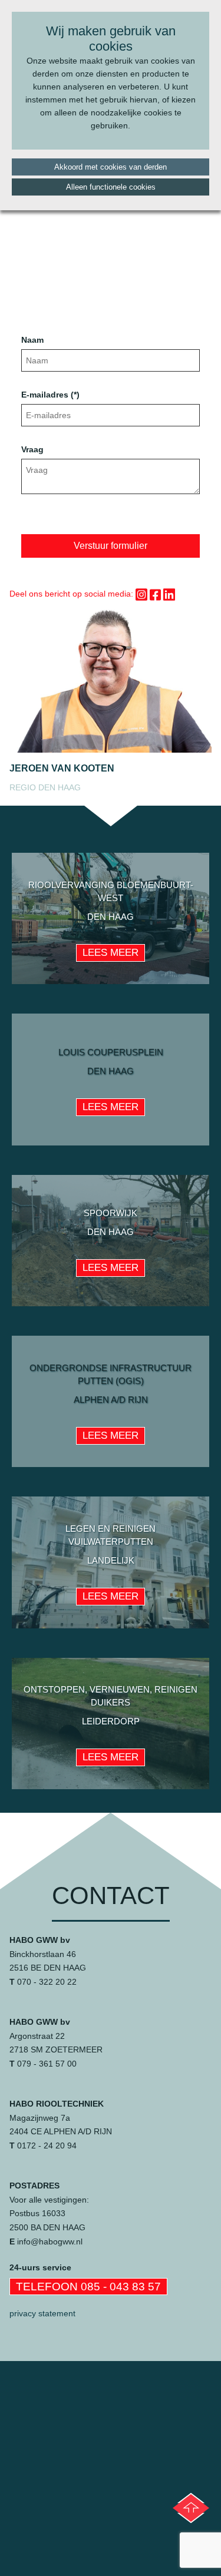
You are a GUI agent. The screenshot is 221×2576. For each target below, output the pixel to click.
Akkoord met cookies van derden (111, 167)
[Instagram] (141, 595)
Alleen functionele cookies (111, 187)
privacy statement (42, 2313)
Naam (32, 340)
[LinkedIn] (169, 595)
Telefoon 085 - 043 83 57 (88, 2287)
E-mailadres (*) (50, 395)
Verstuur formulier (111, 546)
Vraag (35, 449)
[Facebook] (156, 595)
